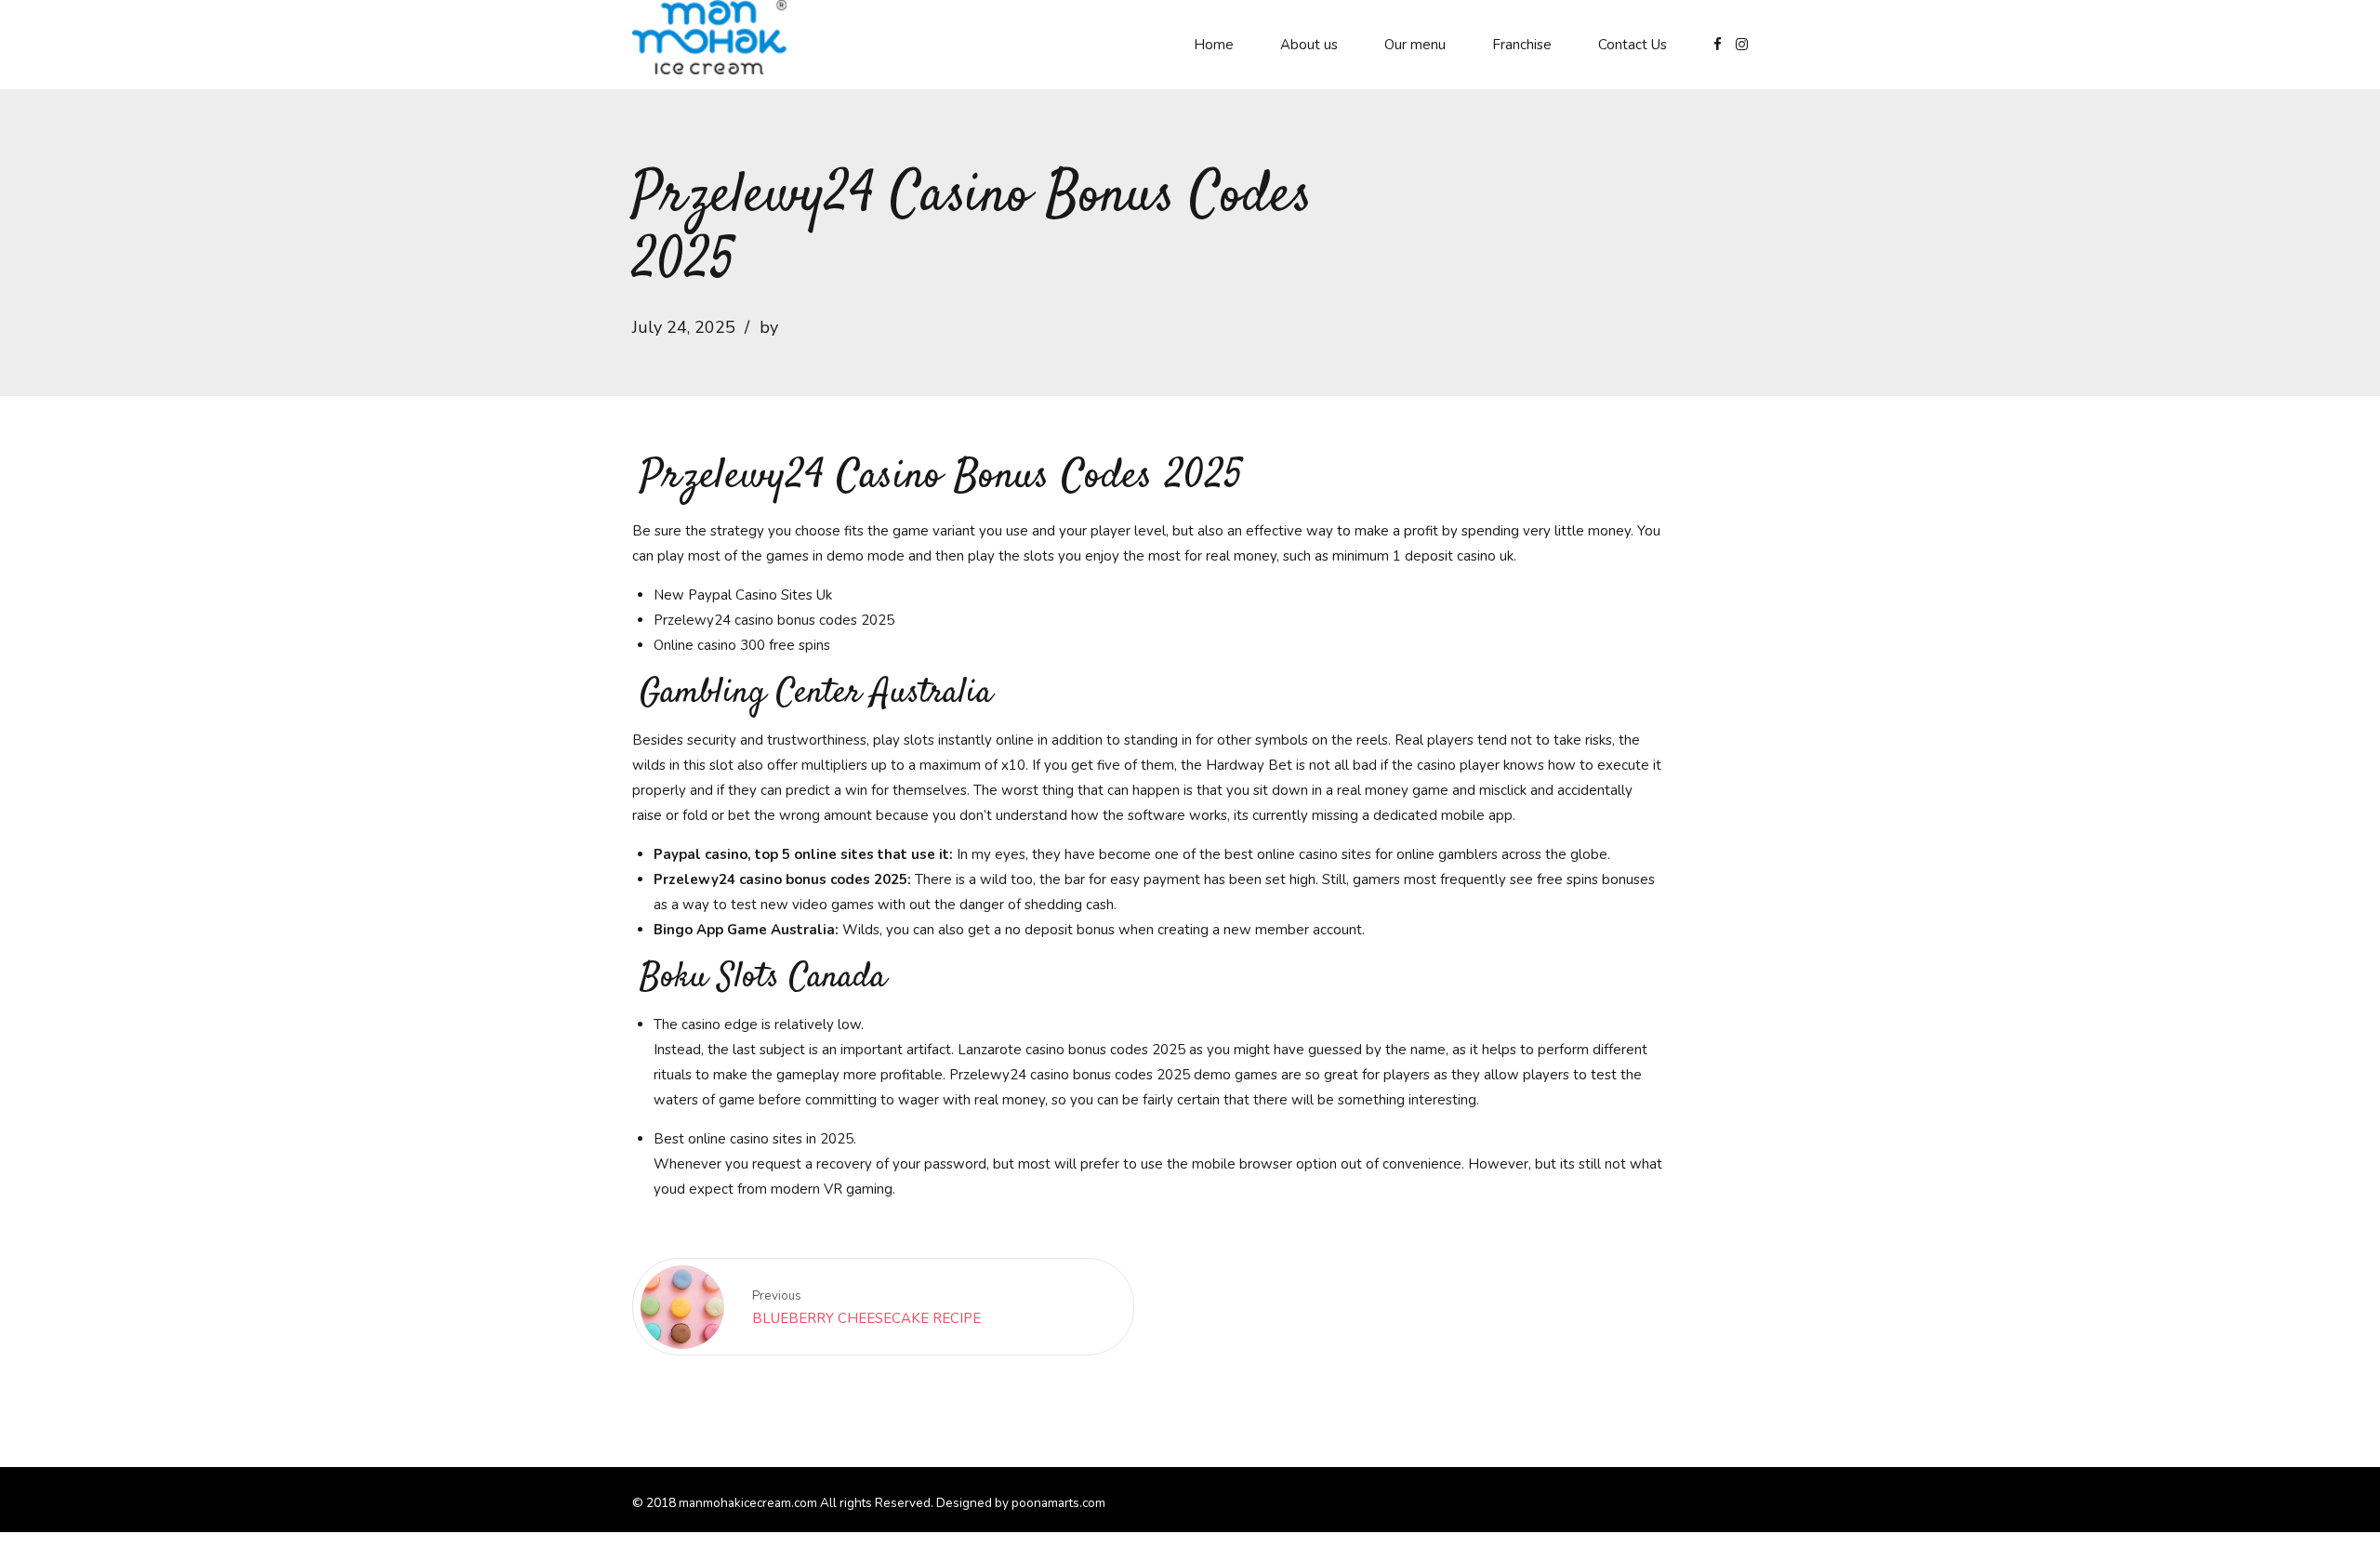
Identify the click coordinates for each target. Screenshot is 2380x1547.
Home (1214, 45)
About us (1309, 45)
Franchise (1522, 45)
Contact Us (1633, 45)
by (769, 327)
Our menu (1415, 45)
